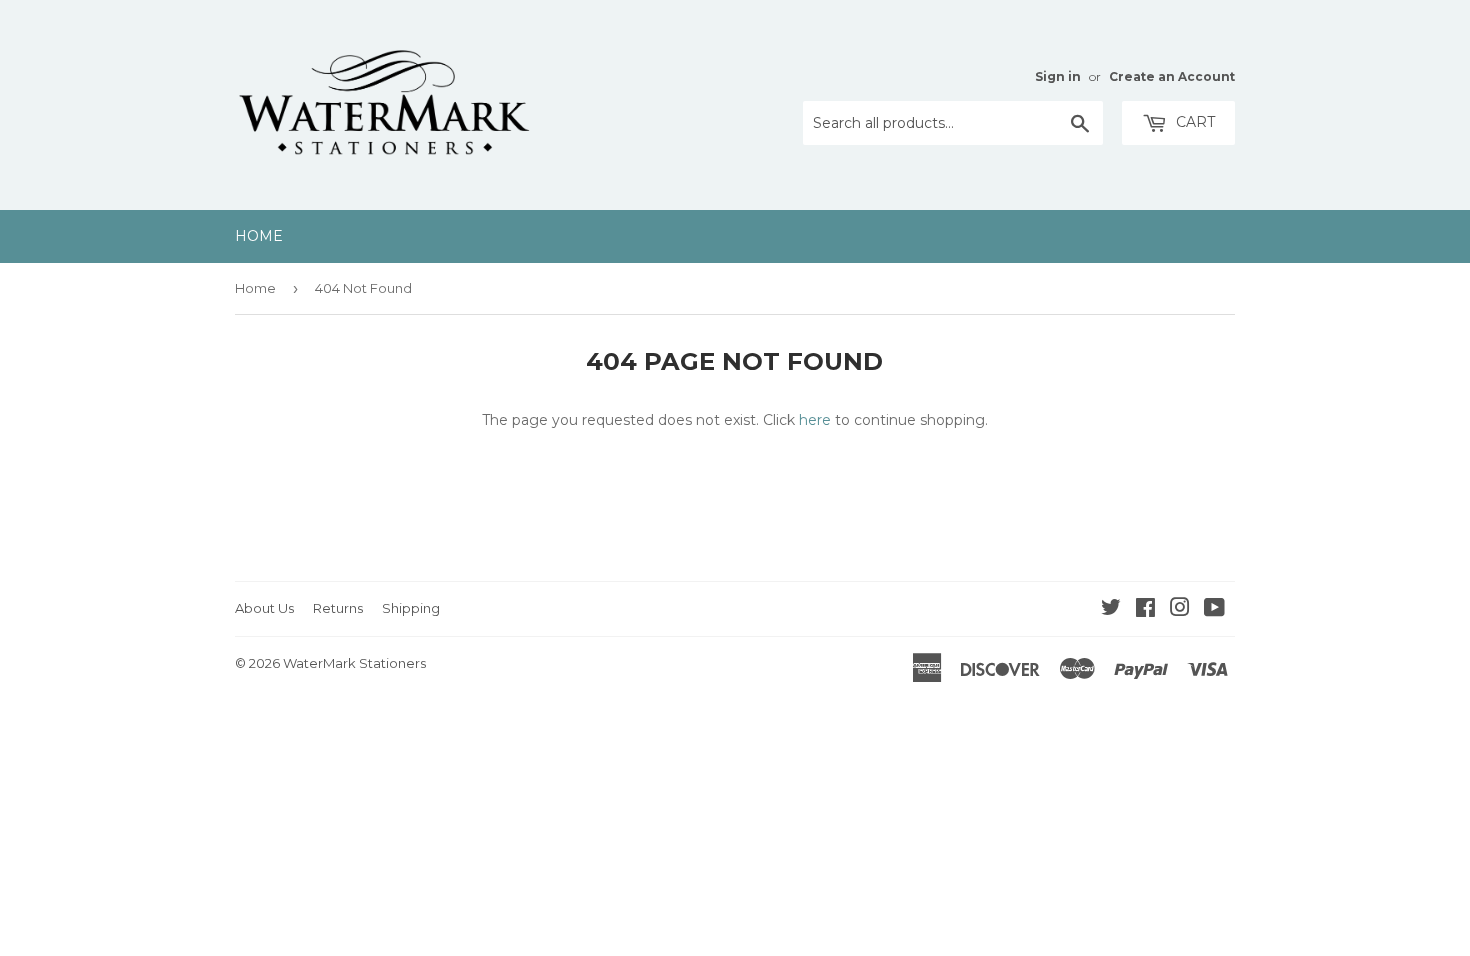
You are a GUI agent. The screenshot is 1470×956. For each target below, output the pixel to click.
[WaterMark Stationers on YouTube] (1214, 610)
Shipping (411, 608)
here (815, 420)
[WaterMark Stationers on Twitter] (1111, 610)
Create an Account (1172, 76)
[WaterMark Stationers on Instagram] (1180, 610)
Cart (1193, 122)
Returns (338, 608)
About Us (264, 608)
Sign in (1058, 76)
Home (259, 236)
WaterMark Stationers (354, 663)
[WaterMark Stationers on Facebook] (1145, 610)
